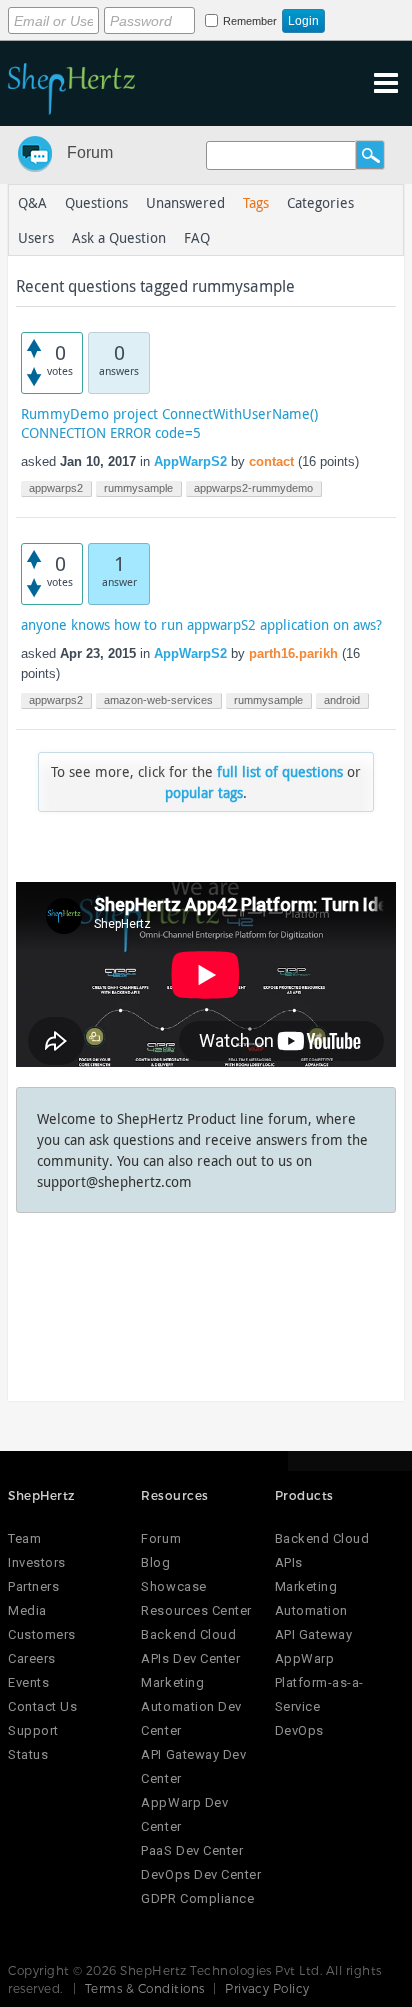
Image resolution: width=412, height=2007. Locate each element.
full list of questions (280, 771)
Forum (90, 152)
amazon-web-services (158, 700)
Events (28, 1682)
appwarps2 (56, 488)
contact (271, 461)
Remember (250, 21)
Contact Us (42, 1706)
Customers (42, 1634)
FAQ (197, 237)
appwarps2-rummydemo (253, 488)
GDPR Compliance (197, 1898)
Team (24, 1538)
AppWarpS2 (190, 461)
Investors (37, 1562)
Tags (256, 202)
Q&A (32, 202)
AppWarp (305, 1658)
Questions (96, 202)
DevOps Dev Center (201, 1874)
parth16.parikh (293, 653)
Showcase (173, 1586)
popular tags (204, 792)
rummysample (138, 488)
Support (33, 1730)
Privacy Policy (267, 1988)
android (342, 700)
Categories (320, 202)
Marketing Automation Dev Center (191, 1706)
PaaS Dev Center (192, 1850)
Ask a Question (119, 237)
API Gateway (314, 1634)
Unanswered (185, 202)
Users (36, 237)
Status (28, 1754)
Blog (155, 1562)
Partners (33, 1586)
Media (27, 1610)
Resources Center (196, 1610)
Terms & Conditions (145, 1988)
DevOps (299, 1730)
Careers (32, 1658)
